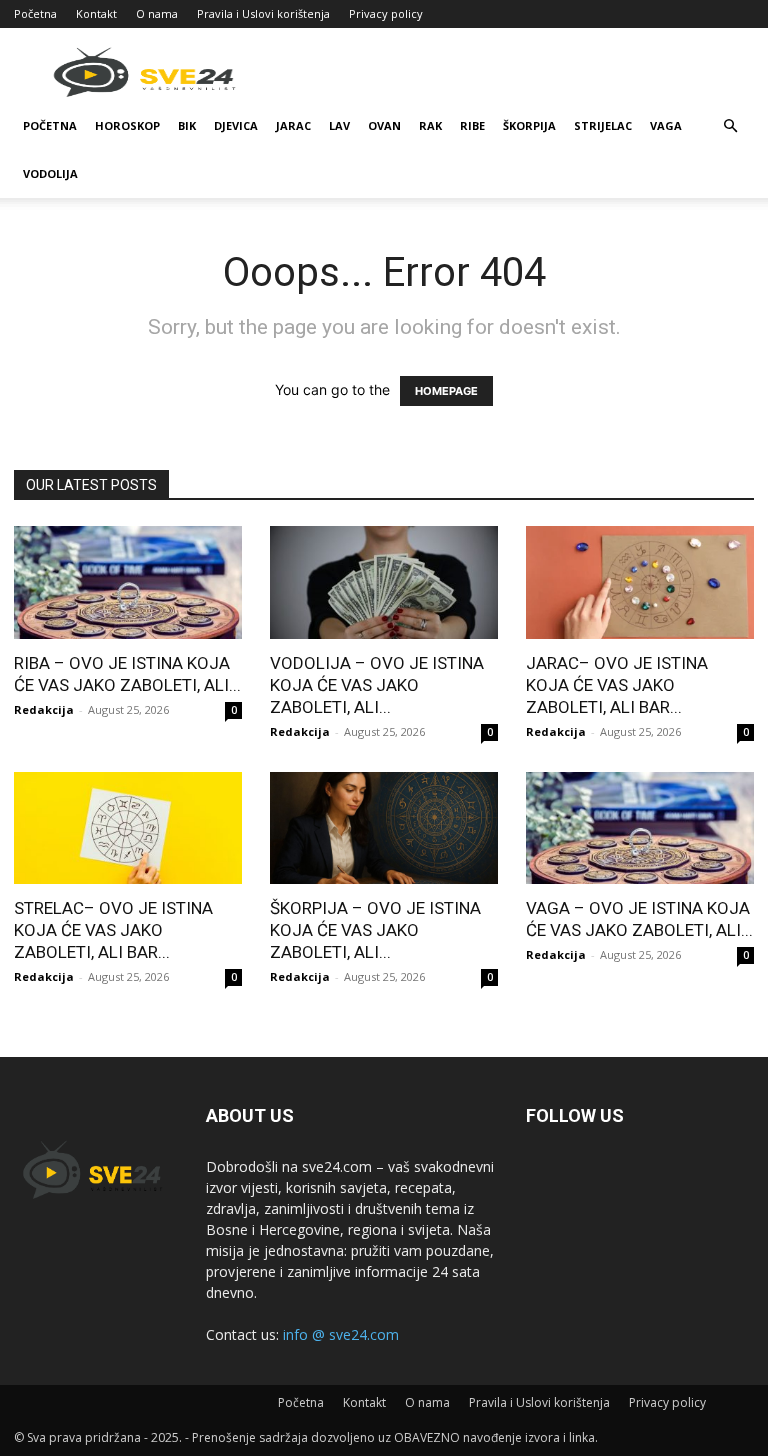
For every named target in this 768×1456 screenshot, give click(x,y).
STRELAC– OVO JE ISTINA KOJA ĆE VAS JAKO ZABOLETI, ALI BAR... (113, 930)
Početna (35, 13)
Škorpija (529, 125)
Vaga (666, 125)
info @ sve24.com (341, 1334)
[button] (730, 126)
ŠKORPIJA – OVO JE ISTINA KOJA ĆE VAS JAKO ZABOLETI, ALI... (375, 930)
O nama (157, 13)
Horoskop (127, 125)
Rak (430, 125)
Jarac (293, 125)
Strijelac (603, 125)
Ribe (472, 125)
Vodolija (50, 173)
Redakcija (44, 709)
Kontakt (96, 13)
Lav (339, 125)
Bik (187, 125)
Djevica (236, 125)
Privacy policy (386, 13)
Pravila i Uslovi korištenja (263, 13)
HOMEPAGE (446, 391)
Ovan (384, 125)
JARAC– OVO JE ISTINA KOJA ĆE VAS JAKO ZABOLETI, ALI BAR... (617, 685)
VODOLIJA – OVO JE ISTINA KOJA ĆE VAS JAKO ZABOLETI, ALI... (377, 685)
